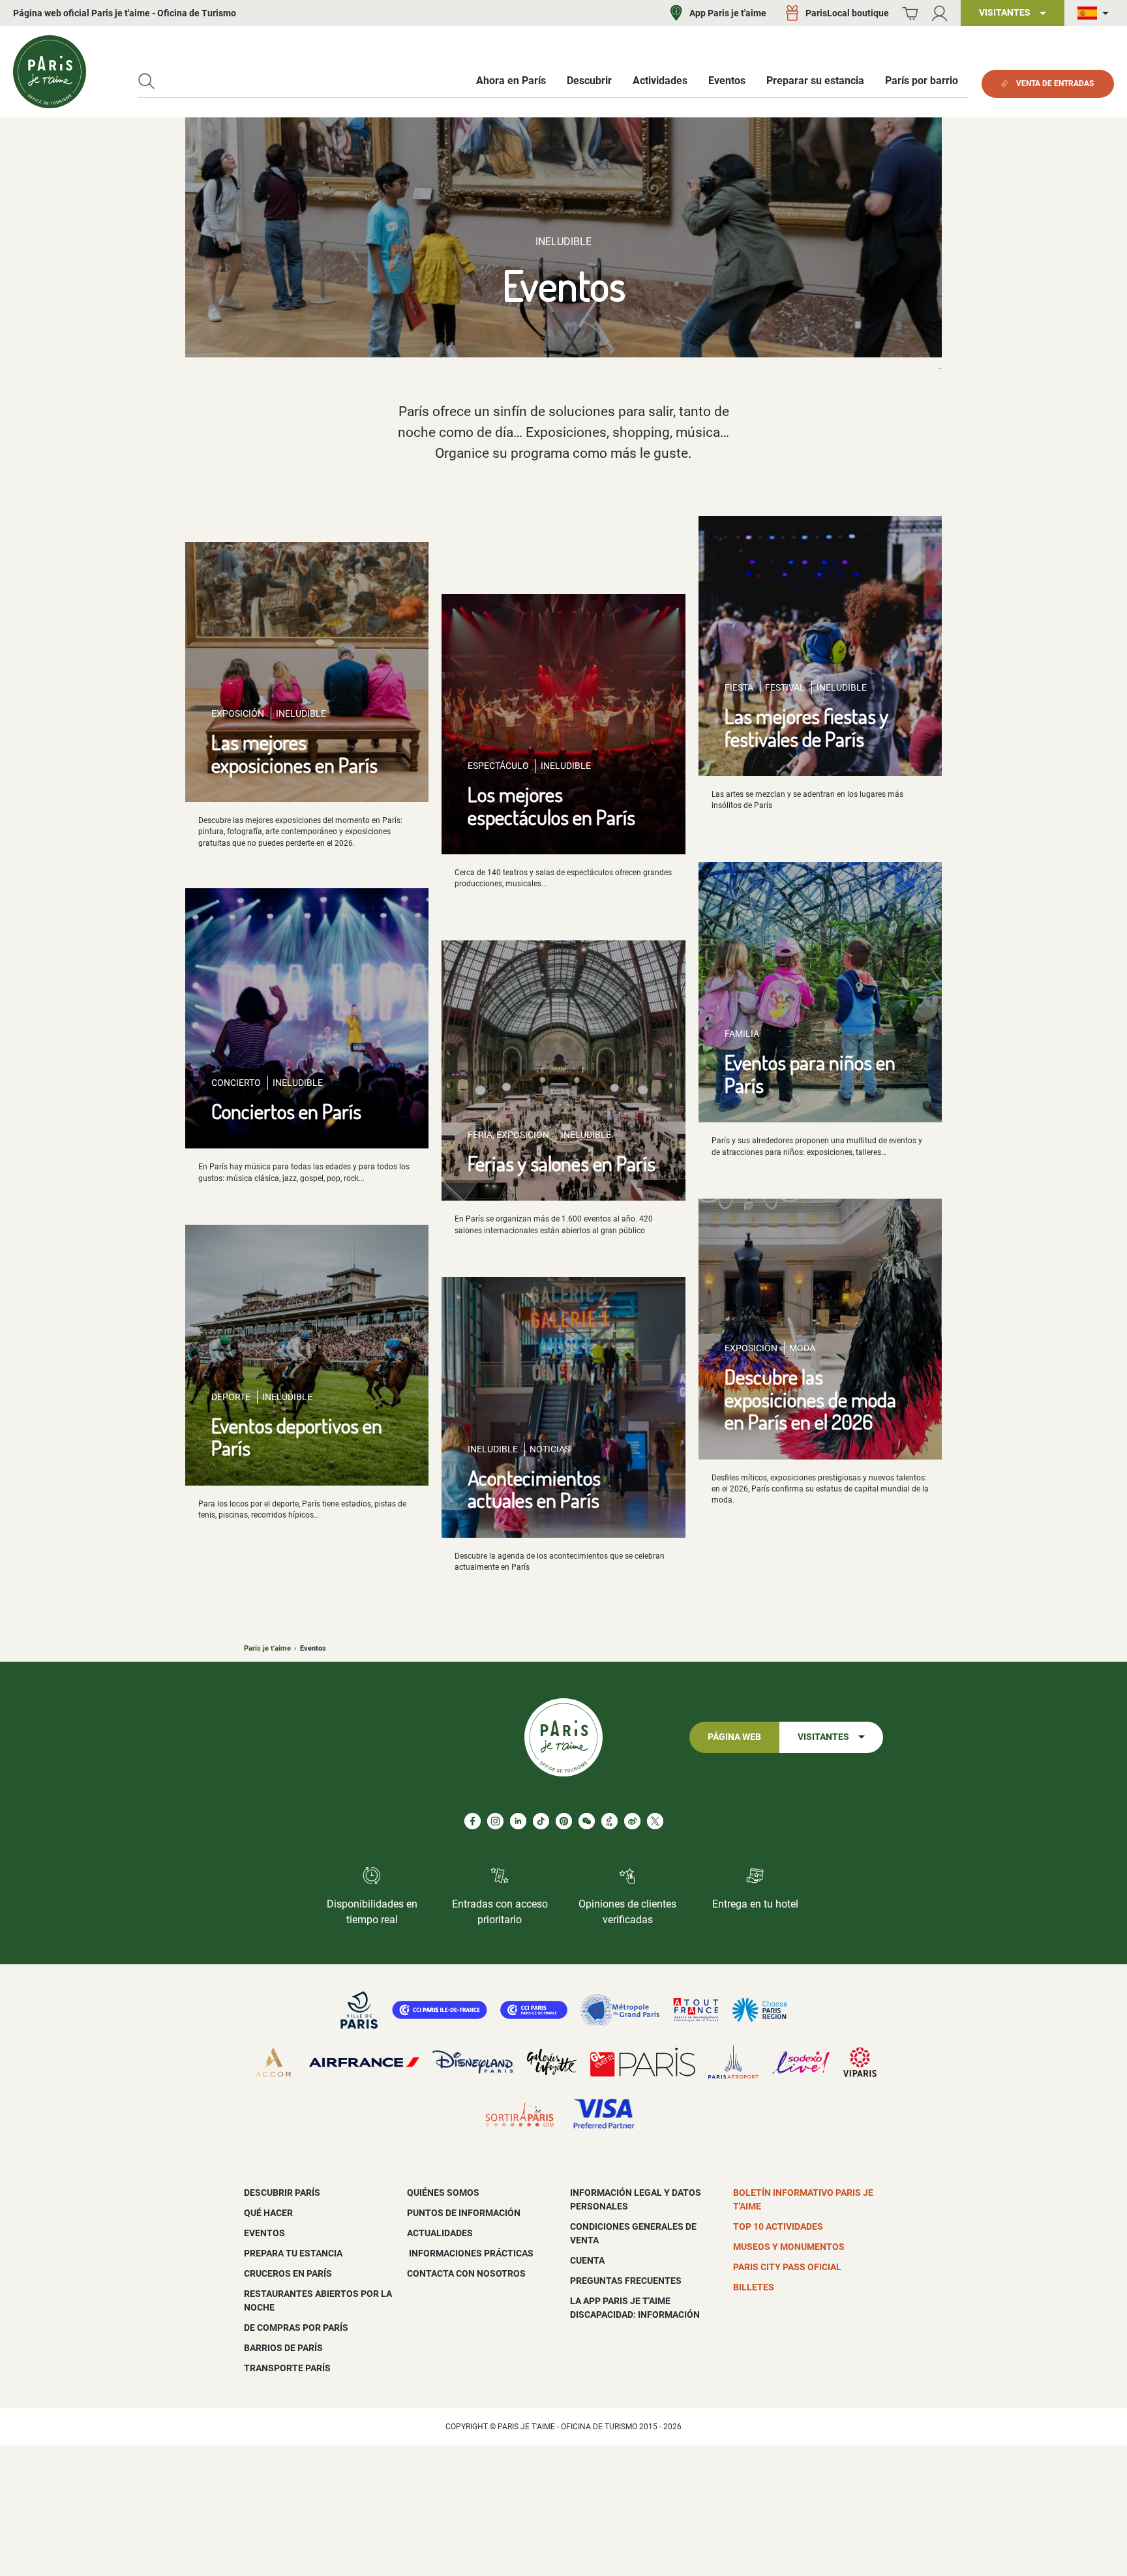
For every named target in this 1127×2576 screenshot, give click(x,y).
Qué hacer (268, 2213)
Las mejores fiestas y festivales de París (806, 727)
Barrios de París (283, 2348)
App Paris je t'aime (728, 13)
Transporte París (287, 2368)
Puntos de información (464, 2213)
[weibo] (632, 1821)
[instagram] (495, 1821)
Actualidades (440, 2233)
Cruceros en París (288, 2273)
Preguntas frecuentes (626, 2281)
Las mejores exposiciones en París (294, 753)
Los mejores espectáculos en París (551, 805)
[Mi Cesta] (910, 13)
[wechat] (587, 1821)
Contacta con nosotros (466, 2273)
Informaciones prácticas (470, 2253)
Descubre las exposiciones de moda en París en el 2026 (810, 1399)
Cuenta (587, 2260)
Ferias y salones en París (562, 1163)
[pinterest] (564, 1821)
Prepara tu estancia (293, 2253)
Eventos (264, 2233)
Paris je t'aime (267, 1648)
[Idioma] (1096, 13)
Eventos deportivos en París (297, 1437)
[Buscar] (146, 81)
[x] (655, 1821)
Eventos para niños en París (810, 1073)
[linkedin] (518, 1821)
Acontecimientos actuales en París (534, 1489)
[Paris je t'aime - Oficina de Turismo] (50, 72)
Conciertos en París (286, 1111)
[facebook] (473, 1821)
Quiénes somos (443, 2193)
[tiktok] (541, 1821)
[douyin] (609, 1821)
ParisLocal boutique (847, 13)
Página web (734, 1737)
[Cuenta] (939, 13)
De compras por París (296, 2328)
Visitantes (823, 1737)
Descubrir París (282, 2193)
